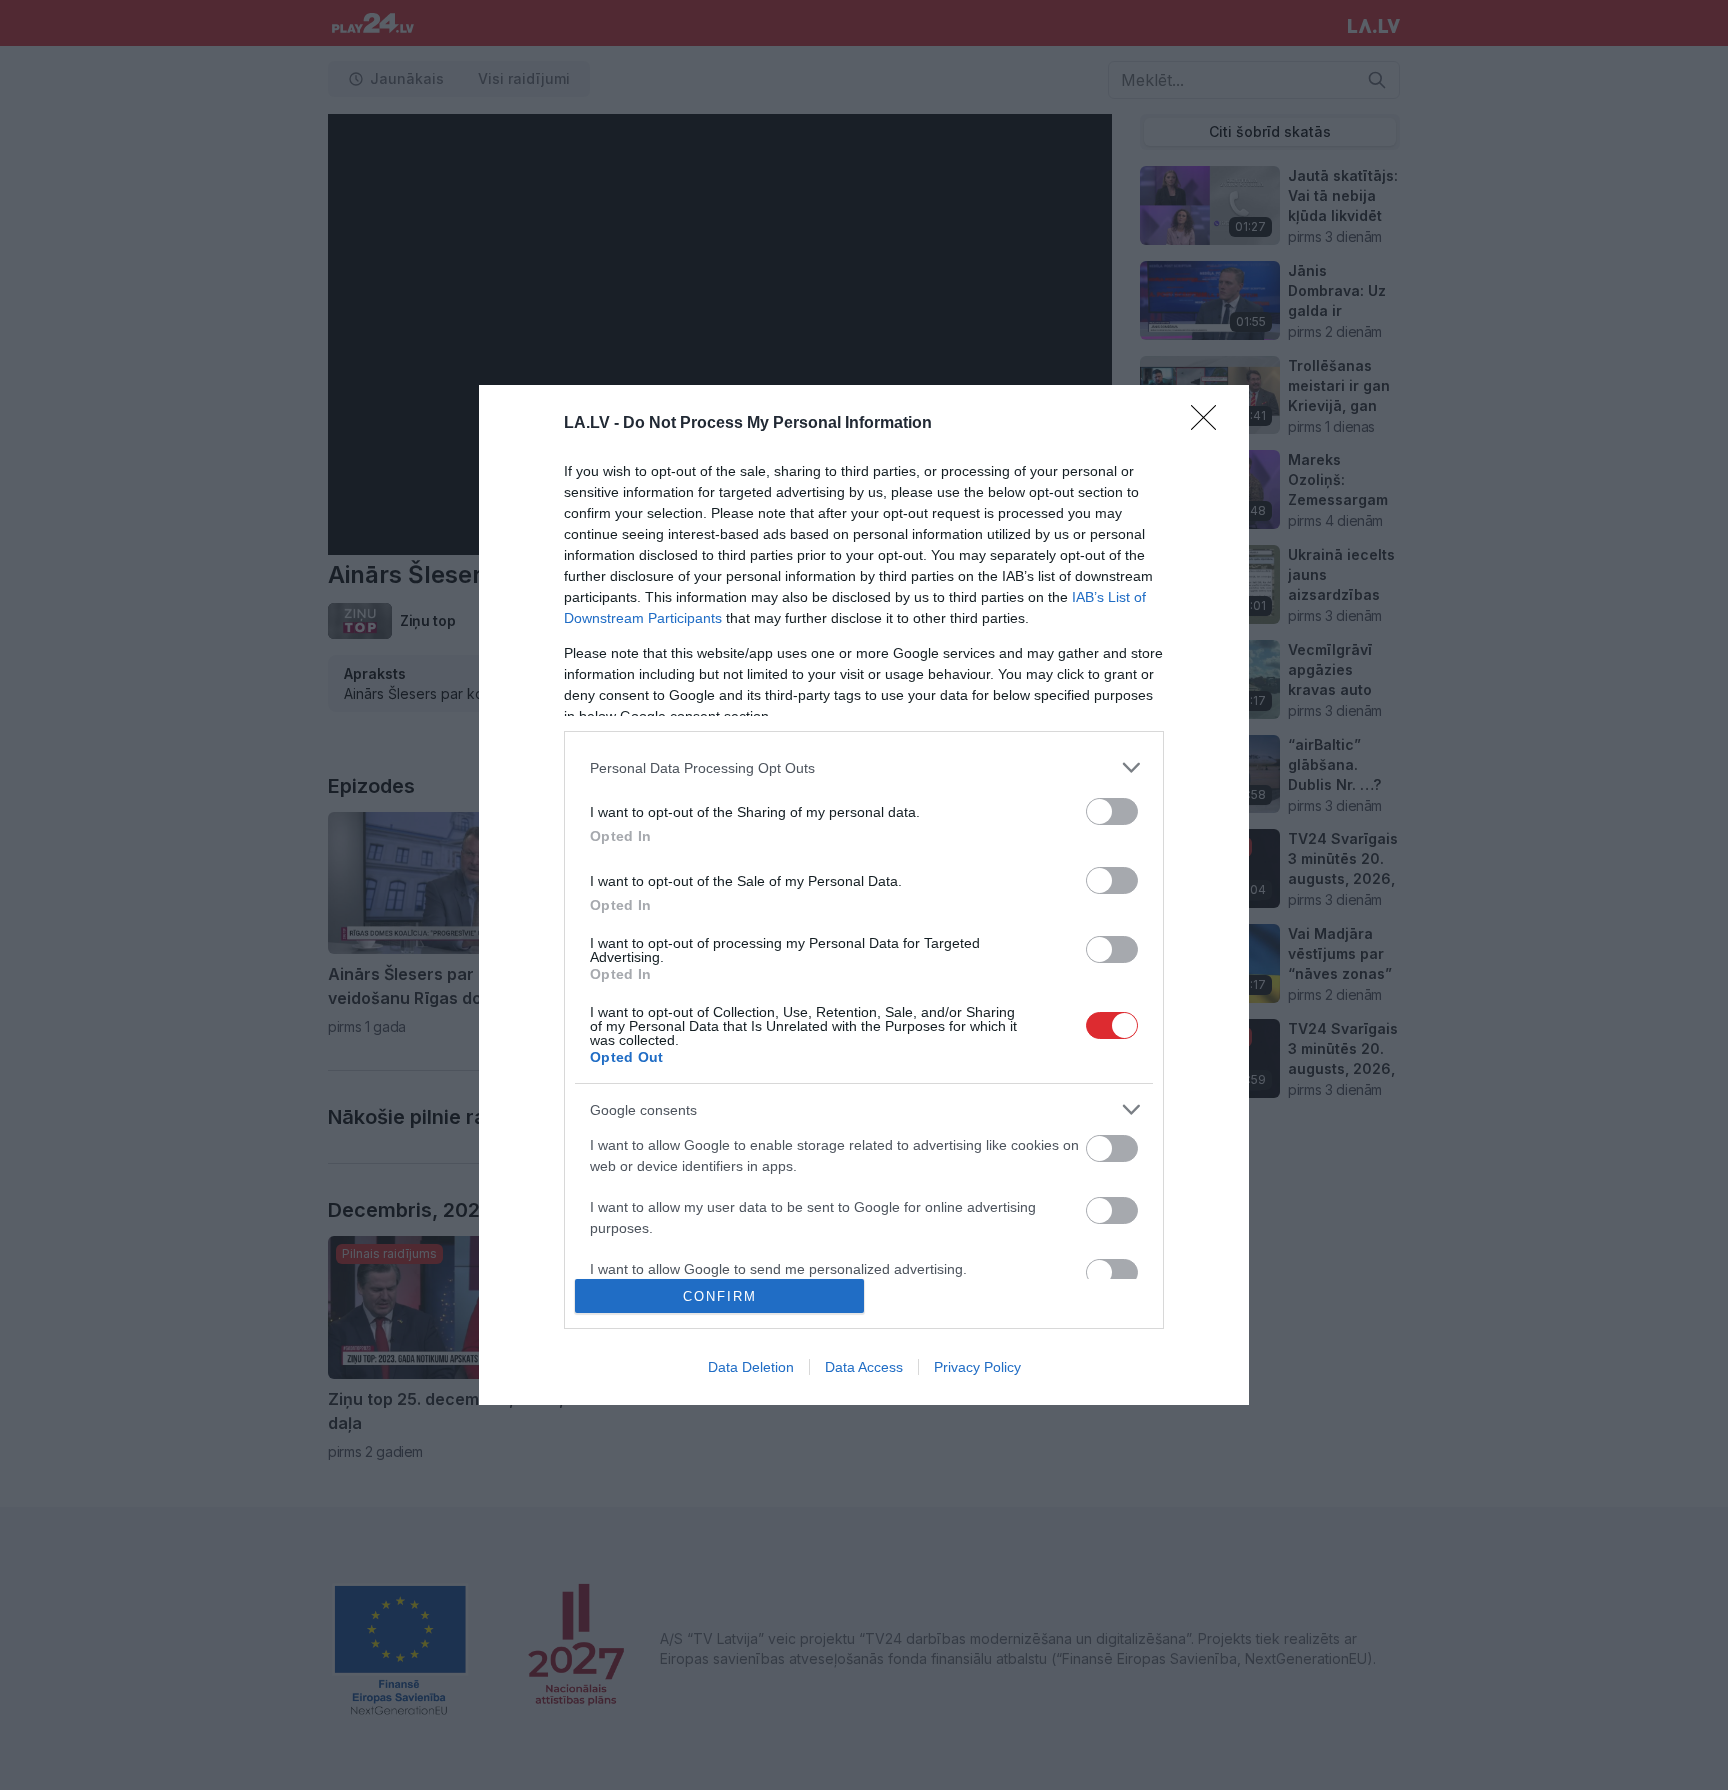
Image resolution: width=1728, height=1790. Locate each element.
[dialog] (864, 895)
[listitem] (864, 767)
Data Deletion (751, 1367)
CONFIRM (720, 1296)
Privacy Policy (977, 1367)
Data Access (864, 1367)
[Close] (1210, 424)
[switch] (1112, 811)
